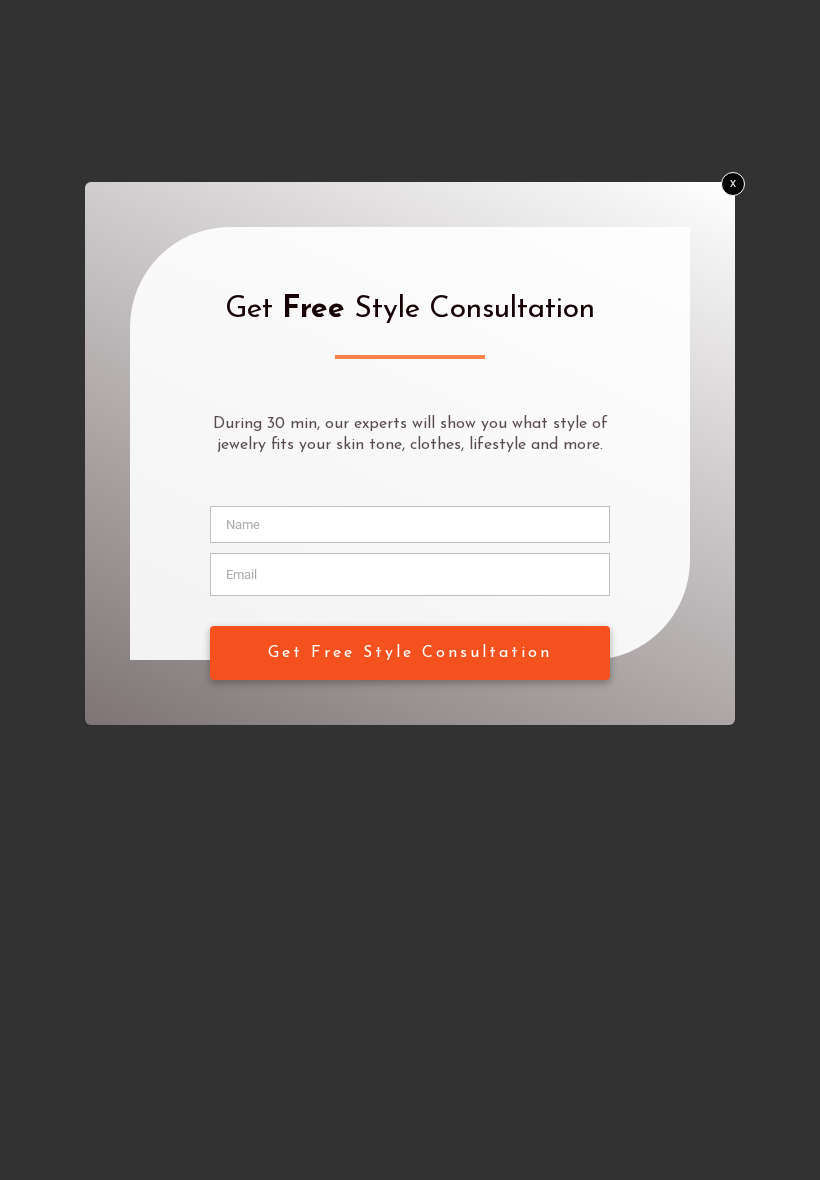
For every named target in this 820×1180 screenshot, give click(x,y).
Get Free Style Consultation (410, 653)
